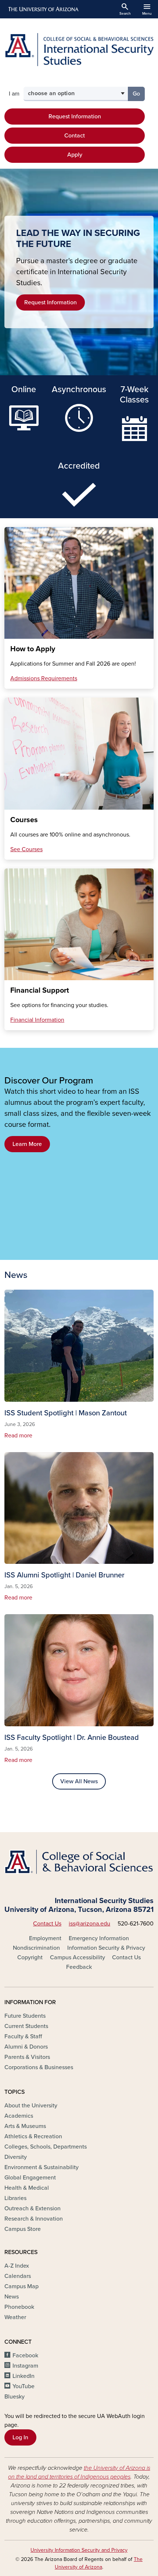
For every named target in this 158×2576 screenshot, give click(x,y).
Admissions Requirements (44, 678)
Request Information (75, 117)
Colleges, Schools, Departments (46, 2147)
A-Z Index (17, 2266)
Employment (45, 1938)
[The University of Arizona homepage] (43, 9)
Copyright (30, 1957)
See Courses (26, 849)
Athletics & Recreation (33, 2136)
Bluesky (15, 2397)
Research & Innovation (34, 2219)
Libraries (15, 2198)
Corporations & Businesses (39, 2067)
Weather (15, 2317)
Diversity (16, 2157)
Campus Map (21, 2286)
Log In (20, 2437)
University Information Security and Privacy (79, 2550)
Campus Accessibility (78, 1957)
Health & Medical (27, 2188)
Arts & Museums (25, 2126)
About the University (31, 2106)
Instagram (25, 2366)
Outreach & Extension (33, 2208)
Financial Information (37, 1020)
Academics (19, 2116)
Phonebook (19, 2307)
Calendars (18, 2276)
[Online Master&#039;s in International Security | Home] (79, 50)
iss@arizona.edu (89, 1924)
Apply (75, 155)
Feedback (79, 1967)
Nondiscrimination (36, 1948)
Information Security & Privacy (106, 1948)
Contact (75, 136)
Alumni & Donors (26, 2047)
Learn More (27, 1144)
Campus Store (23, 2229)
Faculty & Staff (23, 2036)
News (12, 2297)
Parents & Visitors (27, 2057)
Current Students (26, 2026)
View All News (79, 1781)
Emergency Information (99, 1938)
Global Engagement (30, 2178)
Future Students (25, 2016)
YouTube (24, 2386)
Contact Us (47, 1924)
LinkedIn (24, 2376)
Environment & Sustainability (42, 2167)
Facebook (25, 2355)
